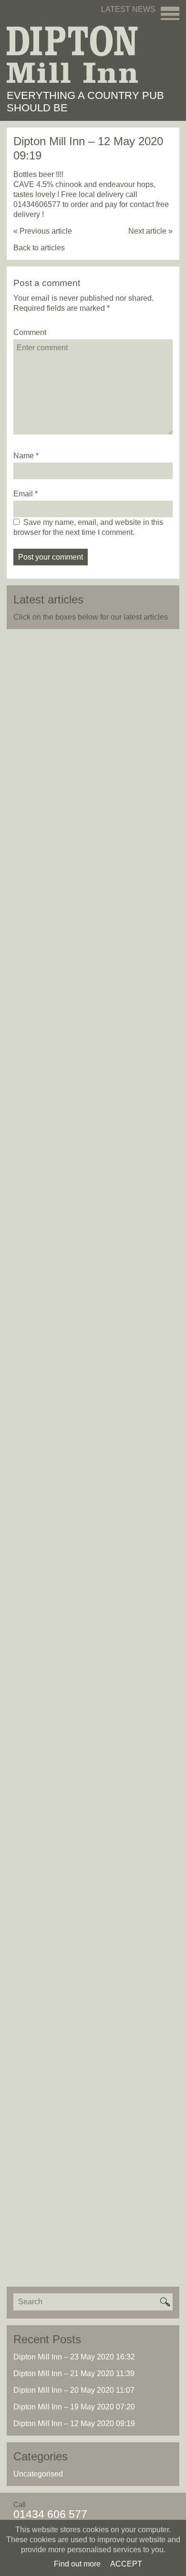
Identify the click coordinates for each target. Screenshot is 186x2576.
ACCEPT (126, 2564)
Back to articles (39, 248)
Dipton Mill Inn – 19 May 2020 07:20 (74, 2407)
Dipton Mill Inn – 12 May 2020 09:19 (74, 2423)
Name (24, 456)
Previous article (43, 231)
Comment (30, 332)
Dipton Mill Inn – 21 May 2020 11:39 (74, 2374)
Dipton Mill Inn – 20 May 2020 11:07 (74, 2390)
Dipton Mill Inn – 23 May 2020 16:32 (74, 2357)
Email (23, 494)
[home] (72, 54)
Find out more (77, 2564)
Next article (150, 231)
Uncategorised (38, 2474)
